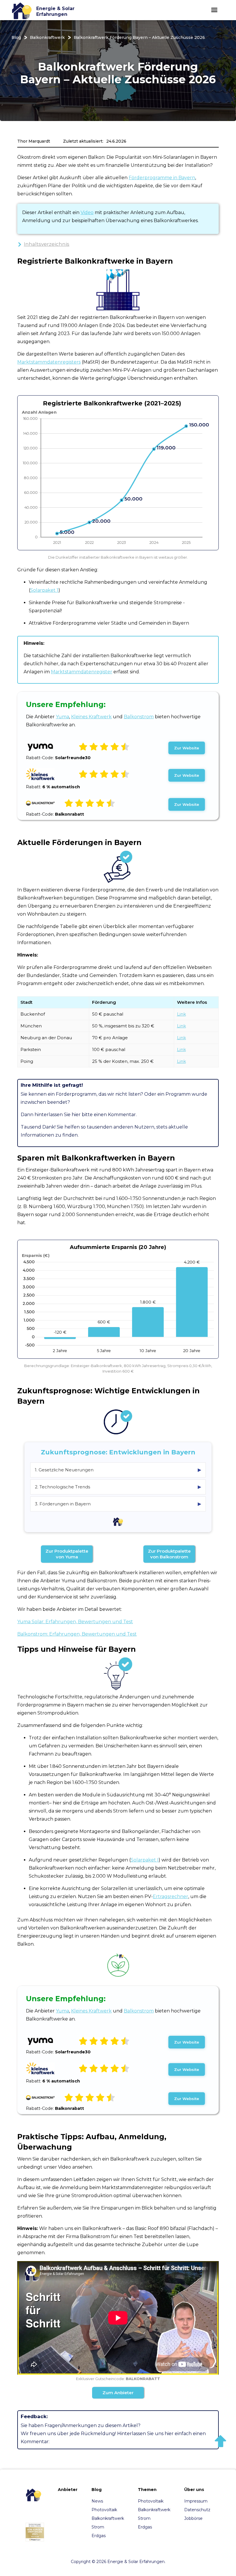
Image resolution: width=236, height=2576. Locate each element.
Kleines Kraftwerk (91, 717)
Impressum (196, 2501)
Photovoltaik (104, 2510)
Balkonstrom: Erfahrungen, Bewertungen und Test (77, 1634)
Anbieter (68, 2490)
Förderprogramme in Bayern (162, 178)
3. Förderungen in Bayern (118, 1504)
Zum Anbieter (118, 2393)
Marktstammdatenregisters (49, 362)
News (97, 2501)
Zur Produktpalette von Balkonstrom (169, 1554)
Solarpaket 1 (44, 590)
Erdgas (99, 2536)
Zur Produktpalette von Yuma (67, 1554)
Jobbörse (193, 2518)
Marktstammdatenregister (82, 672)
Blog (16, 37)
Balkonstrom (139, 717)
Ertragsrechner (171, 1896)
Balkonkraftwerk (47, 37)
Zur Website (187, 748)
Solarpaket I (145, 1860)
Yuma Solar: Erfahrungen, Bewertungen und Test (75, 1622)
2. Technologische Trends (118, 1487)
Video (87, 212)
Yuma (62, 717)
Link (181, 1014)
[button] (214, 10)
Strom (98, 2527)
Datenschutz (197, 2510)
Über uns (194, 2490)
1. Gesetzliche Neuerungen (118, 1470)
